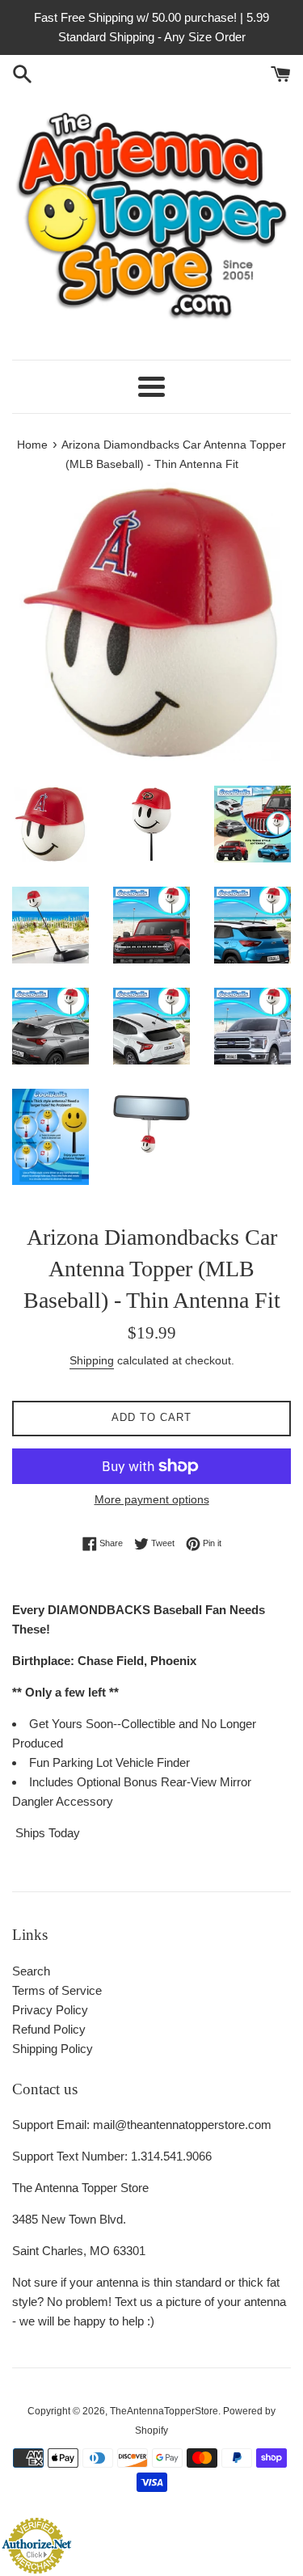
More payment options (152, 1499)
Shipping (92, 1360)
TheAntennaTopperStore (164, 2411)
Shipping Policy (53, 2049)
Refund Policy (49, 2029)
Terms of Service (57, 1990)
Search (31, 1971)
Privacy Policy (50, 2010)
